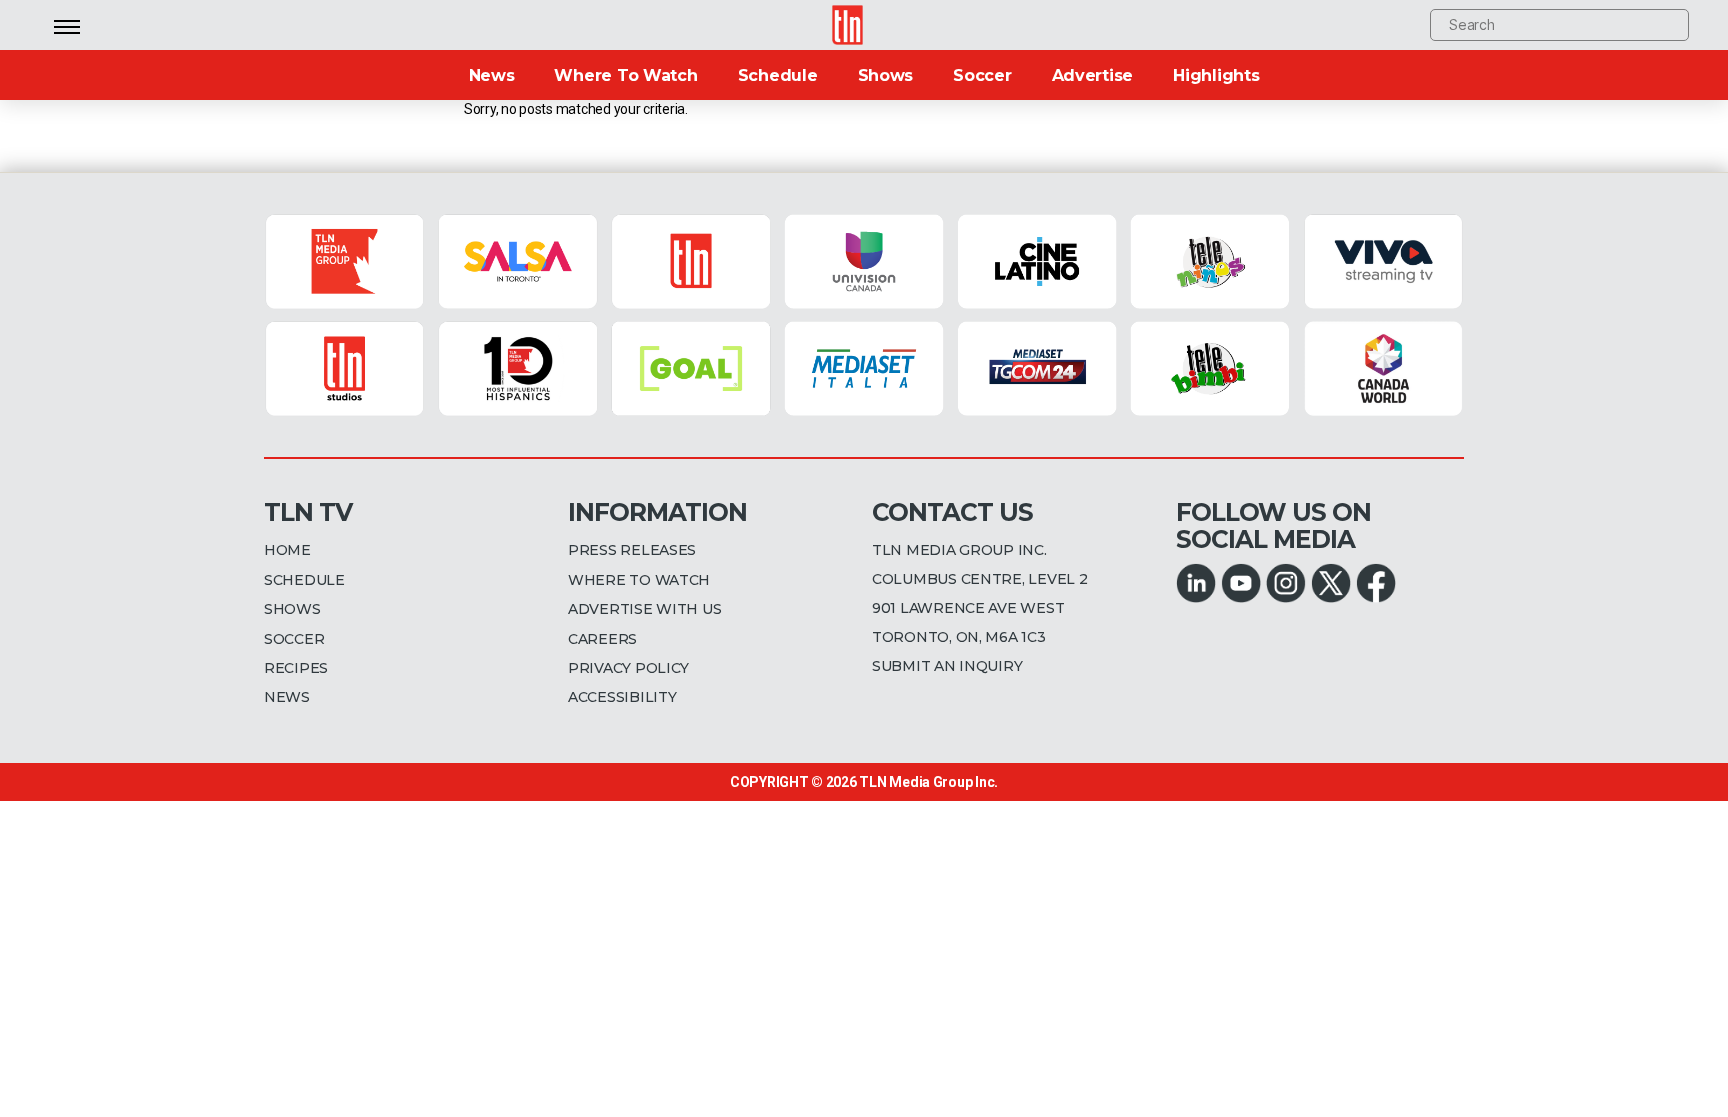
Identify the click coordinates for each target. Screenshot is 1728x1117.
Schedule (778, 75)
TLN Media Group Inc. (928, 782)
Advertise (1093, 75)
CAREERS (602, 639)
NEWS (287, 697)
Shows (886, 75)
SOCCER (294, 639)
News (492, 75)
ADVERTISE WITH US (644, 609)
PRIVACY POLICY (628, 668)
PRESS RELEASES (632, 550)
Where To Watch (625, 75)
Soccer (982, 75)
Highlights (1216, 75)
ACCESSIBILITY (622, 697)
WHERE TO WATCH (639, 580)
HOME (287, 550)
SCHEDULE (304, 580)
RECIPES (296, 668)
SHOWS (292, 609)
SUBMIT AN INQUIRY (947, 666)
